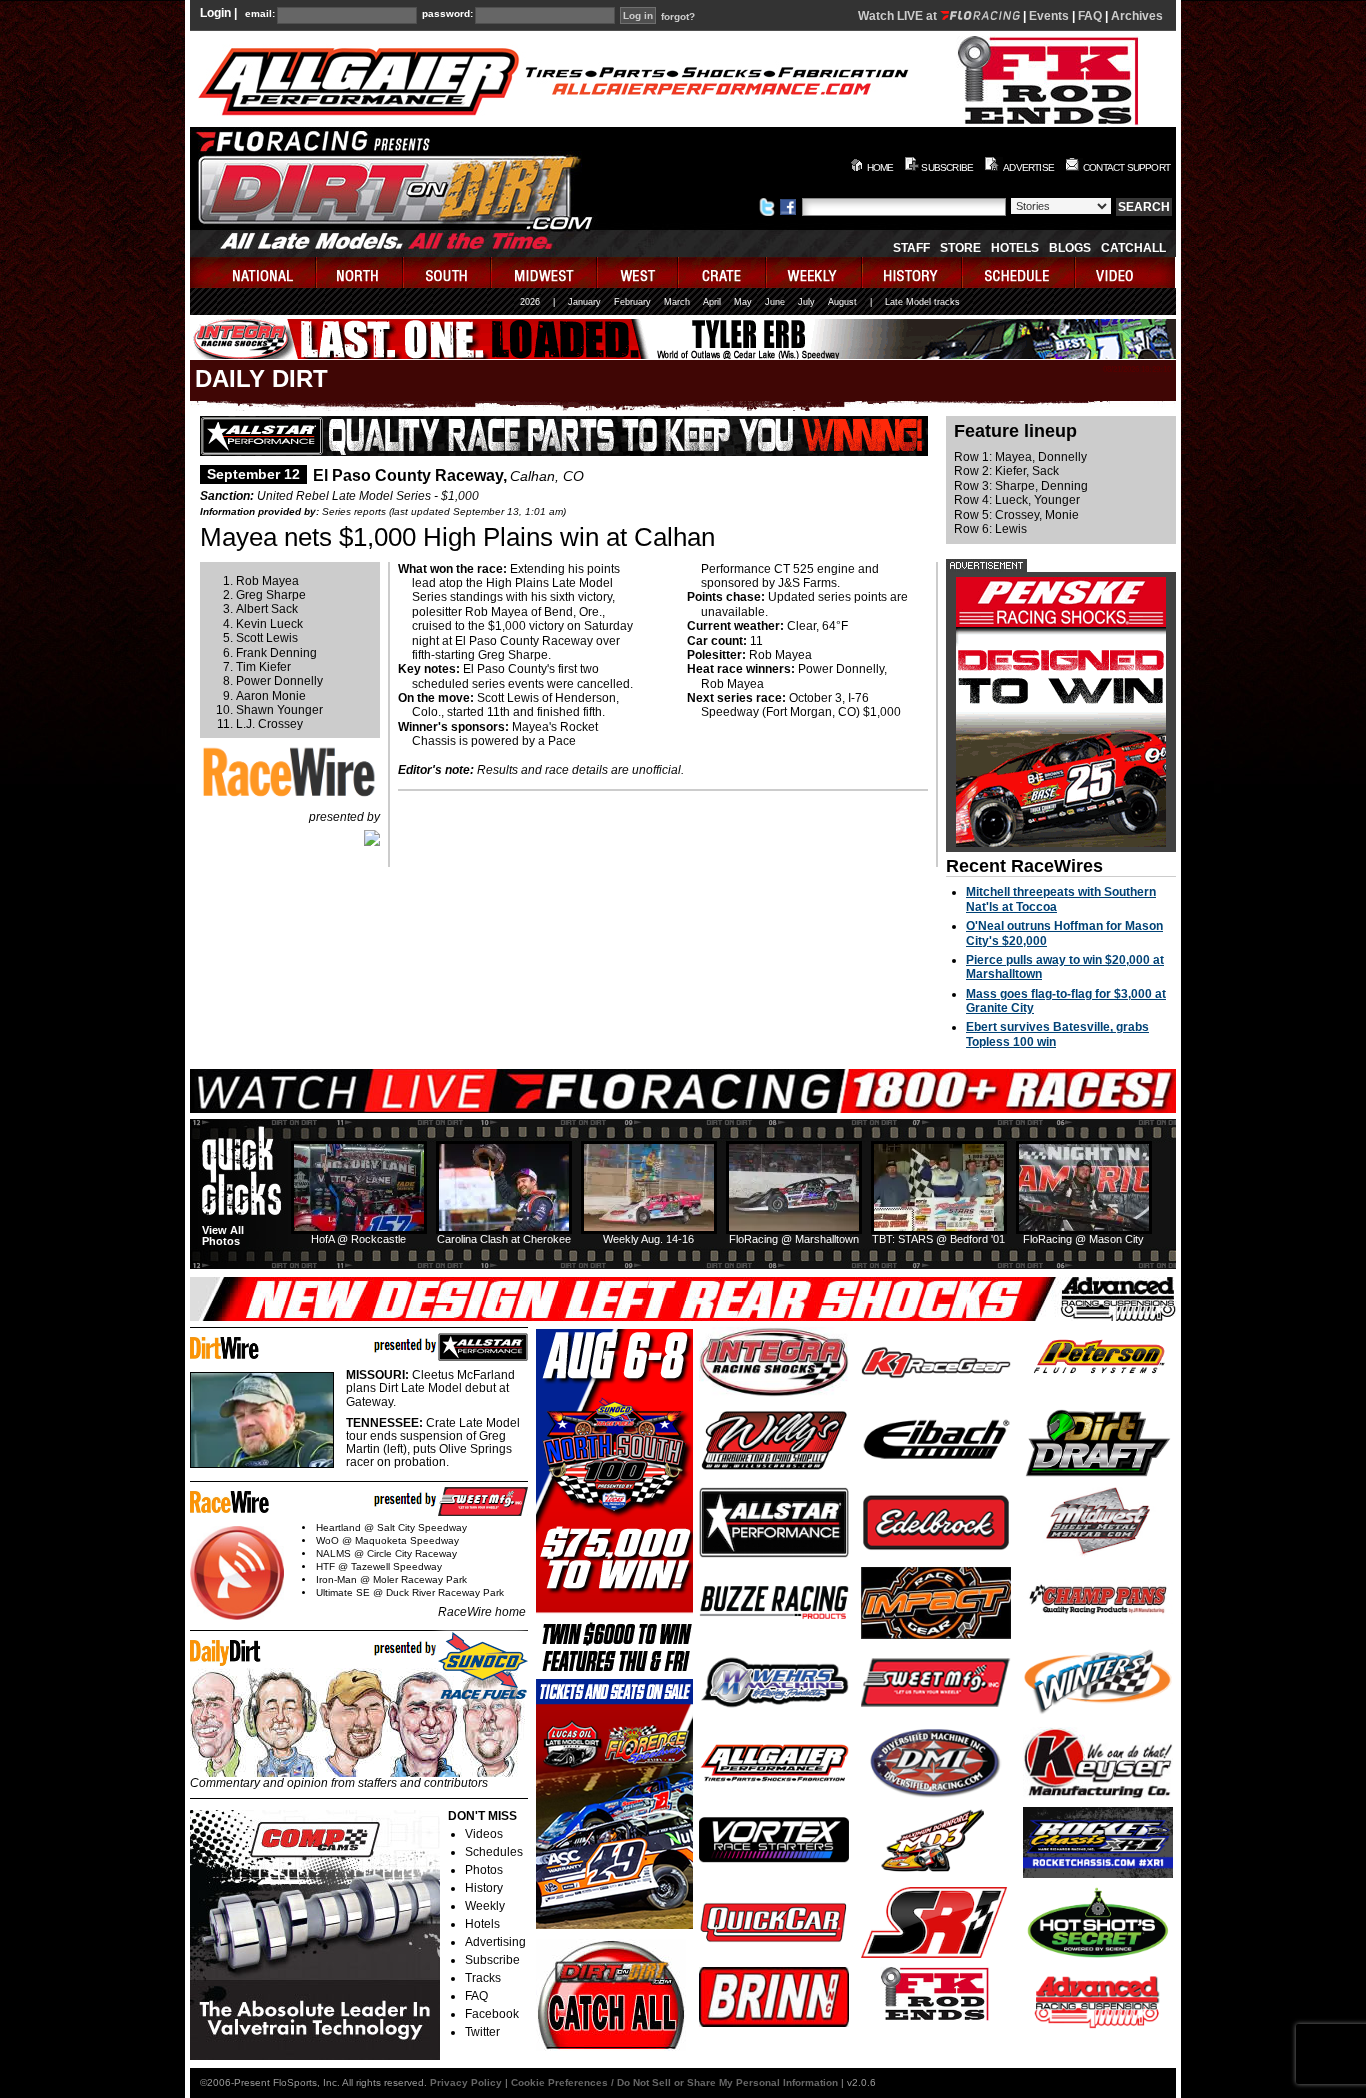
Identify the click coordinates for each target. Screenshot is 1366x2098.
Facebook (492, 2014)
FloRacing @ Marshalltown (794, 1239)
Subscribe (492, 1960)
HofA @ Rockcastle (358, 1239)
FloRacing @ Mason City (1083, 1239)
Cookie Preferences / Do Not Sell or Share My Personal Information (674, 2082)
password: (447, 14)
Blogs (1070, 248)
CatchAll (1133, 248)
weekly (815, 272)
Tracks (483, 1978)
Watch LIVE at (899, 16)
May (743, 302)
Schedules (494, 1852)
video (1125, 272)
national (253, 272)
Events (1049, 16)
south (448, 272)
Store (960, 248)
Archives (1137, 16)
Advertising (495, 1942)
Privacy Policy (466, 2082)
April (712, 302)
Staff (911, 248)
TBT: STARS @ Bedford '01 (938, 1239)
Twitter (482, 2032)
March (677, 302)
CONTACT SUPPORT (1126, 167)
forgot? (678, 17)
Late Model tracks (922, 302)
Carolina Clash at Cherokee (504, 1239)
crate (723, 272)
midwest (545, 272)
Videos (484, 1834)
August (842, 302)
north (360, 272)
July (806, 302)
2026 (530, 302)
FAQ (1090, 16)
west (638, 272)
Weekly (485, 1906)
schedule (1019, 272)
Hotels (1015, 248)
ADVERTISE (1028, 167)
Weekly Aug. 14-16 (648, 1239)
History (484, 1888)
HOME (880, 167)
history (913, 272)
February (632, 302)
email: (260, 14)
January (584, 302)
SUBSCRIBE (947, 167)
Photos (484, 1870)
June (775, 302)
